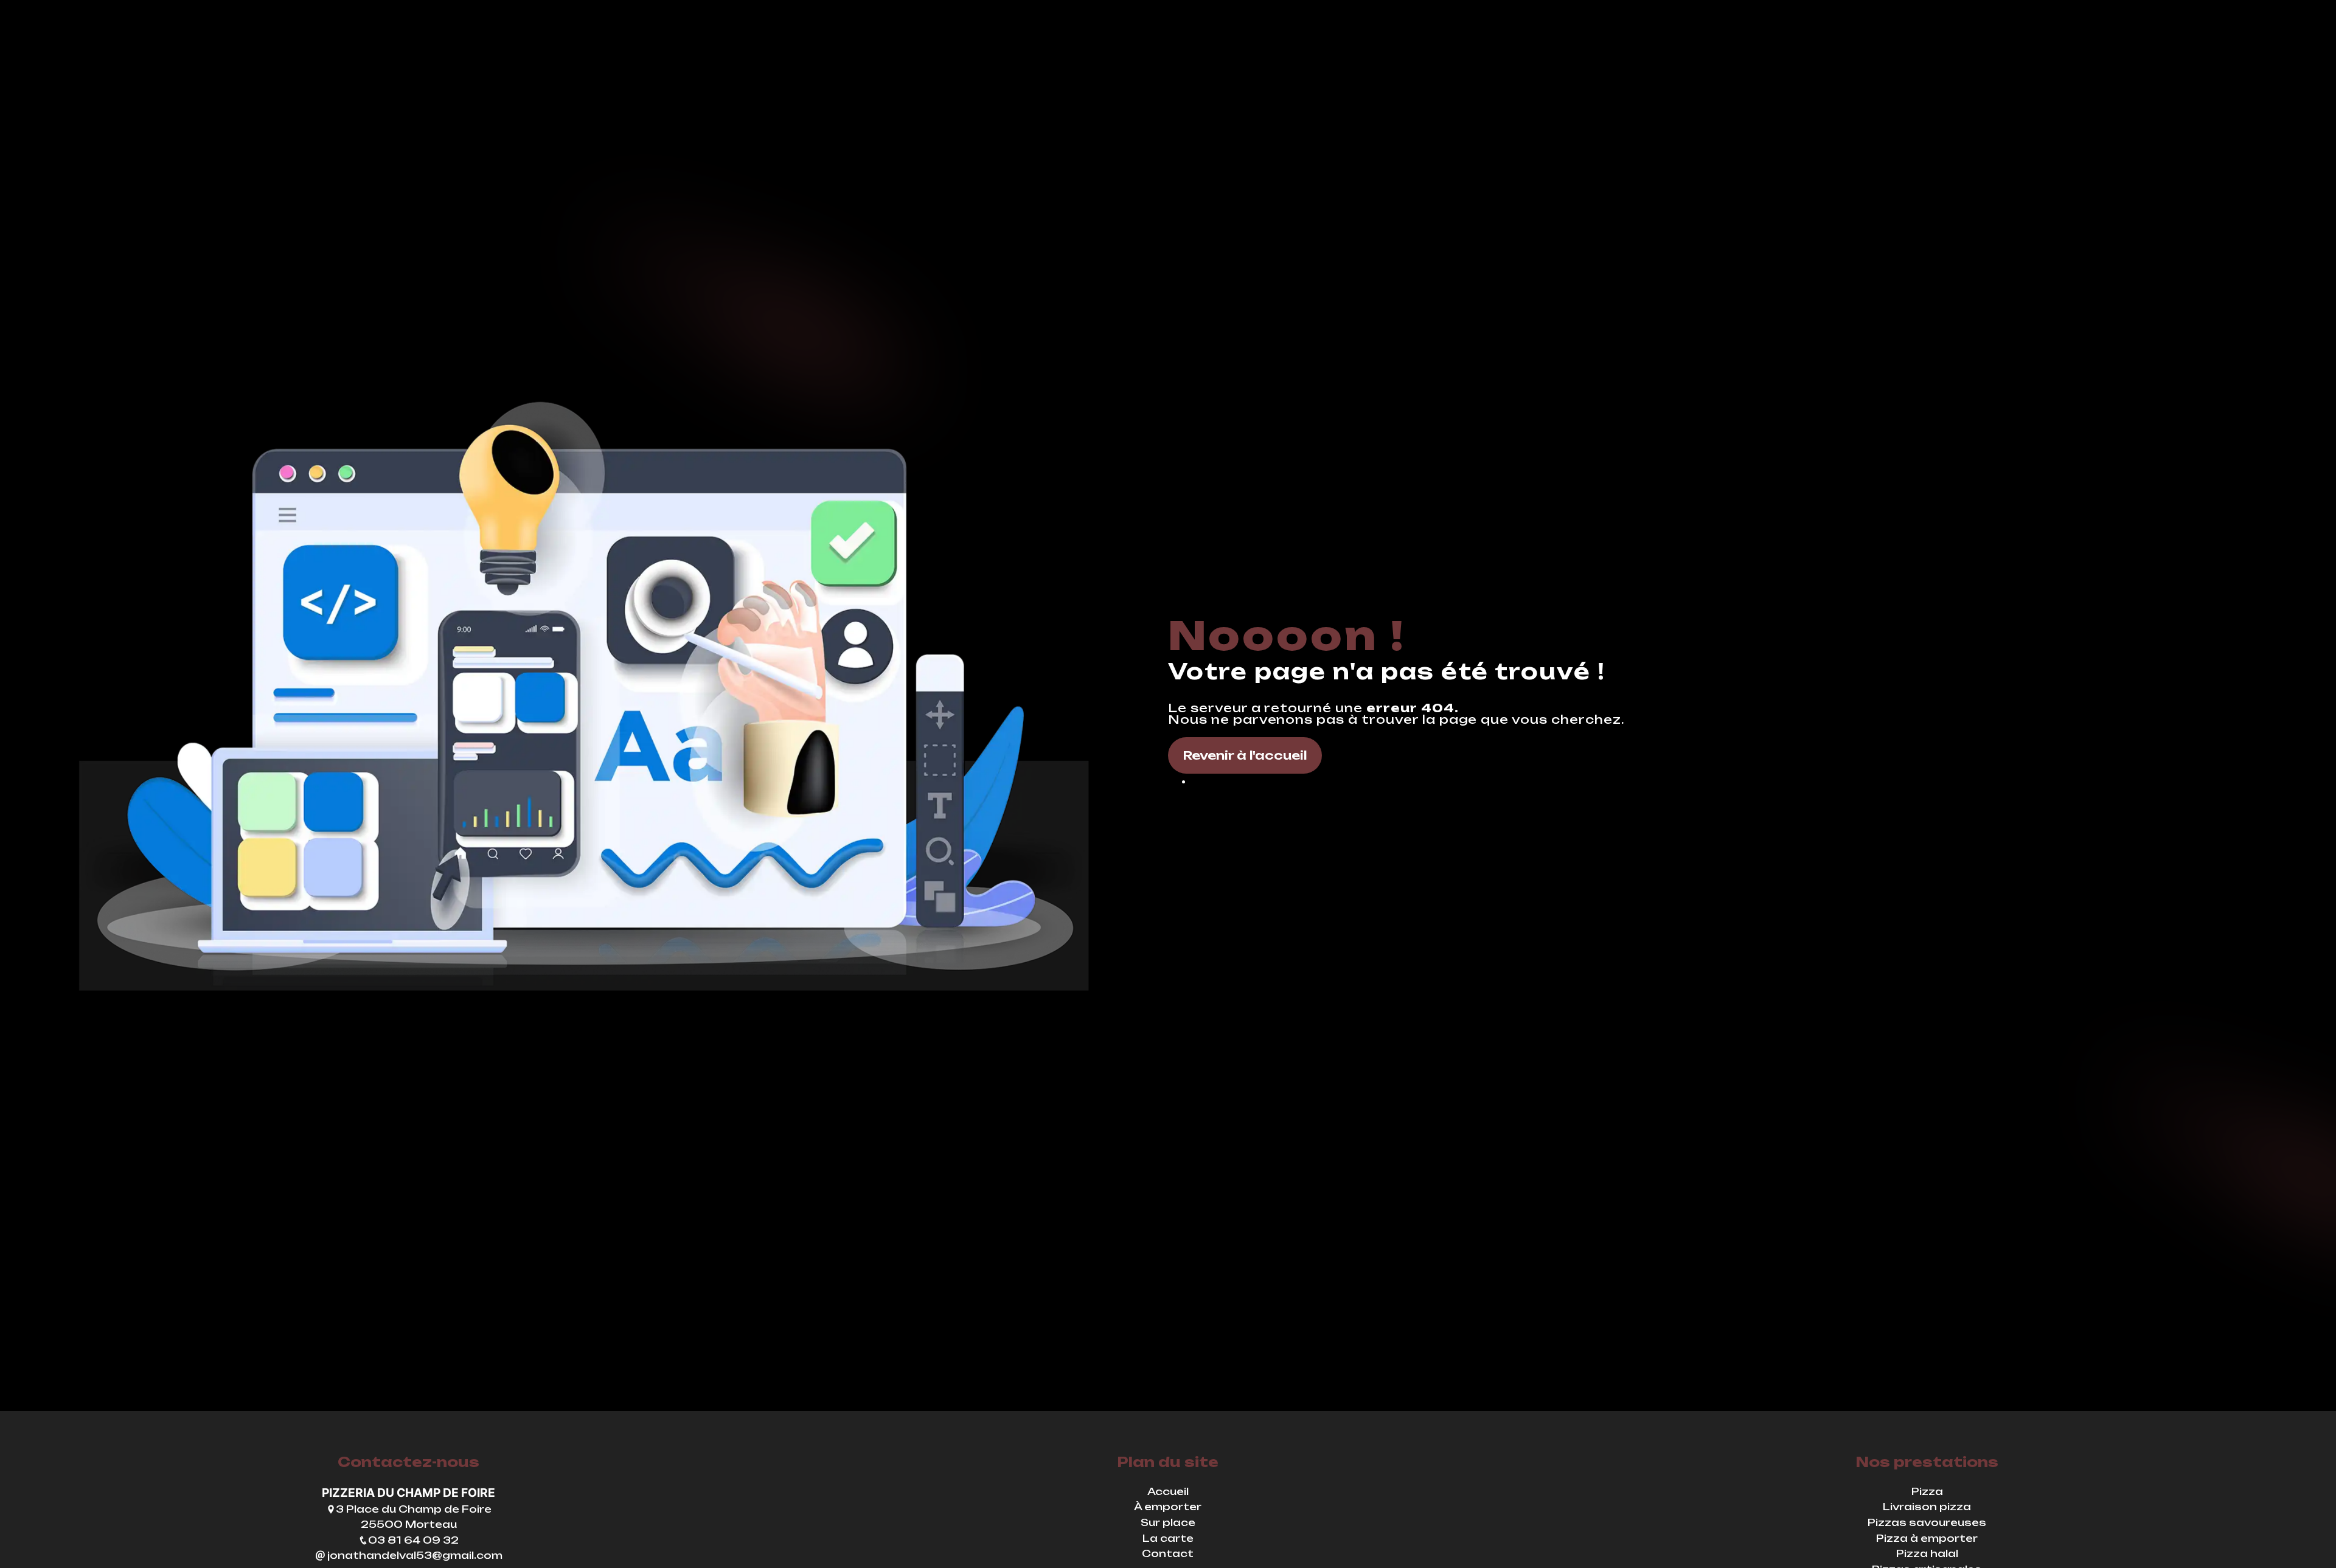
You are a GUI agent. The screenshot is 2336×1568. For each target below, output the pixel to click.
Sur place (1168, 1522)
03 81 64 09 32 (413, 1540)
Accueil (1168, 1491)
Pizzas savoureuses (1927, 1522)
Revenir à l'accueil (1245, 755)
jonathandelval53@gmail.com (414, 1555)
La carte (1168, 1538)
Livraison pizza (1927, 1507)
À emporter (1168, 1507)
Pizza (1927, 1491)
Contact (1168, 1553)
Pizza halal (1927, 1553)
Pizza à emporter (1927, 1538)
